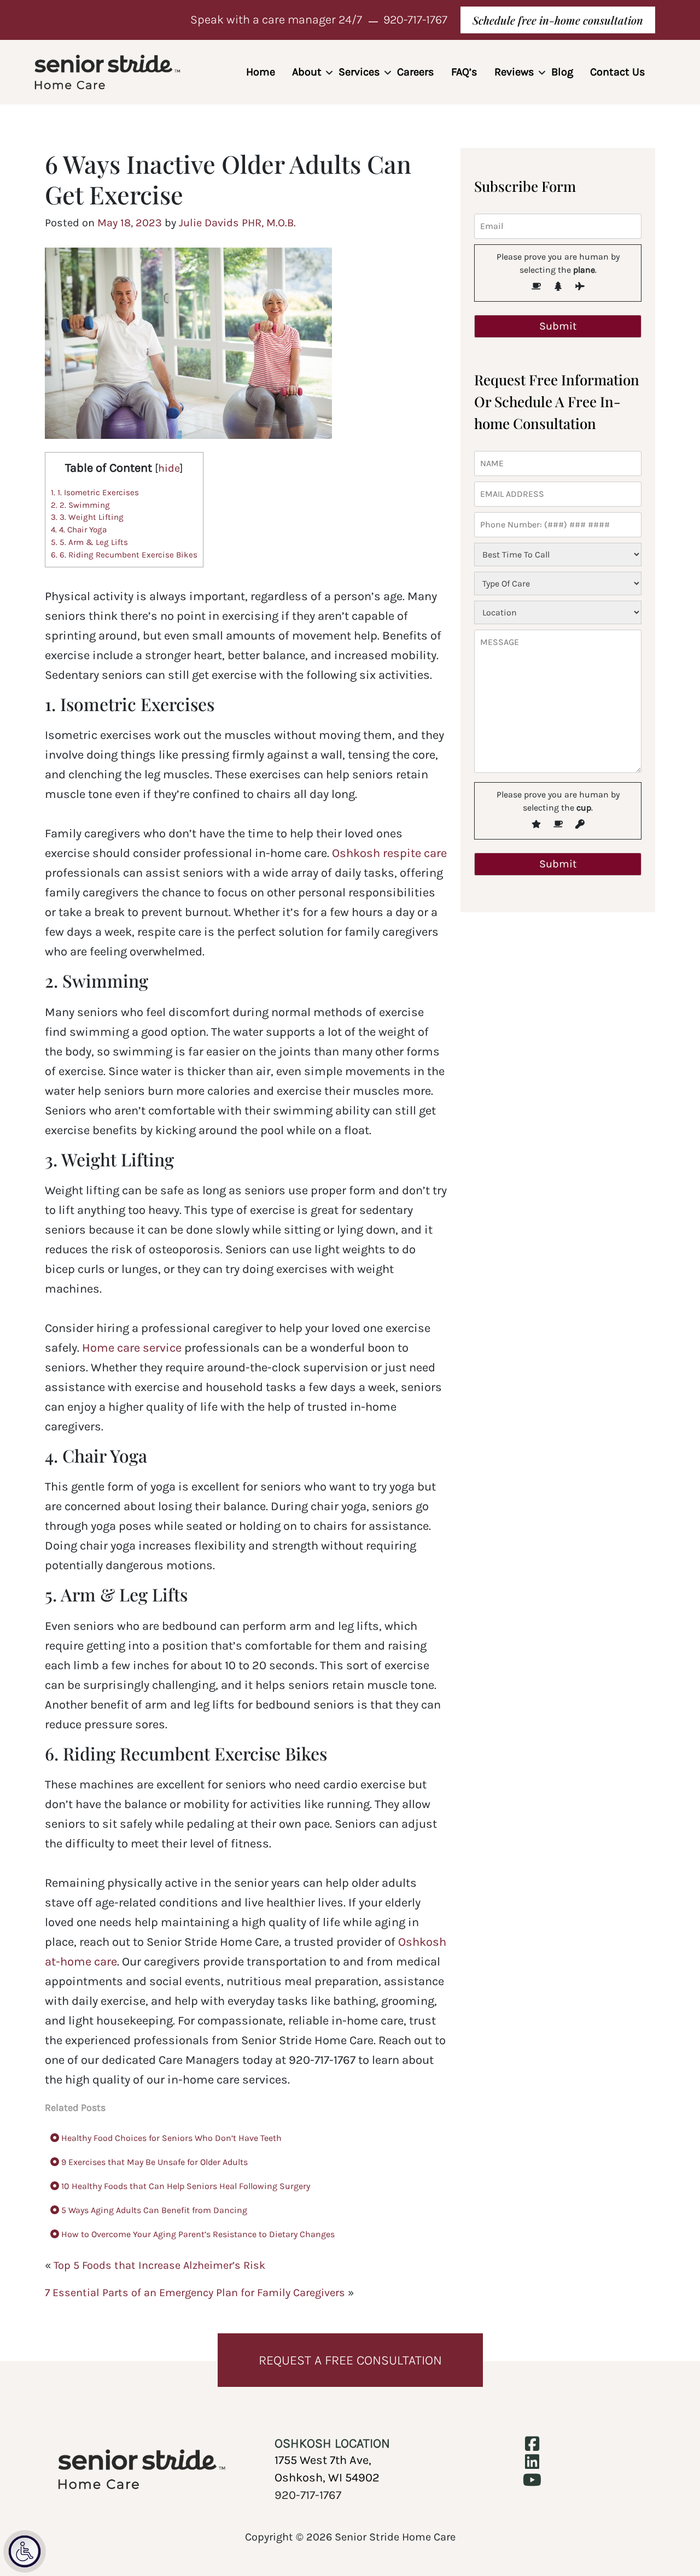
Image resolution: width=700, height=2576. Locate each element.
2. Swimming (80, 505)
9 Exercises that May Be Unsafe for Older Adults (153, 2162)
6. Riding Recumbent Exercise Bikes (124, 555)
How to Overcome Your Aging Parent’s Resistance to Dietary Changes (197, 2234)
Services (359, 72)
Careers (416, 72)
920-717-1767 (308, 2495)
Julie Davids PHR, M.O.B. (237, 223)
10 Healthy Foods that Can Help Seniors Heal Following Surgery (185, 2186)
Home (261, 72)
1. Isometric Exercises (95, 492)
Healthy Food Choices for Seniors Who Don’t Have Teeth (170, 2138)
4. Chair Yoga (79, 530)
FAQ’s (464, 72)
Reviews (514, 72)
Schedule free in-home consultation (558, 20)
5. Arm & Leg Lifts (89, 542)
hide (169, 468)
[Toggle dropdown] (329, 73)
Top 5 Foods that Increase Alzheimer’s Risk (159, 2265)
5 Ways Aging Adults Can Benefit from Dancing (153, 2210)
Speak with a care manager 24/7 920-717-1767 (319, 20)
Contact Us (618, 72)
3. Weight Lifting (87, 517)
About (307, 72)
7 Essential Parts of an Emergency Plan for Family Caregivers (195, 2293)
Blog (562, 72)
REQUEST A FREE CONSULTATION (350, 2360)
